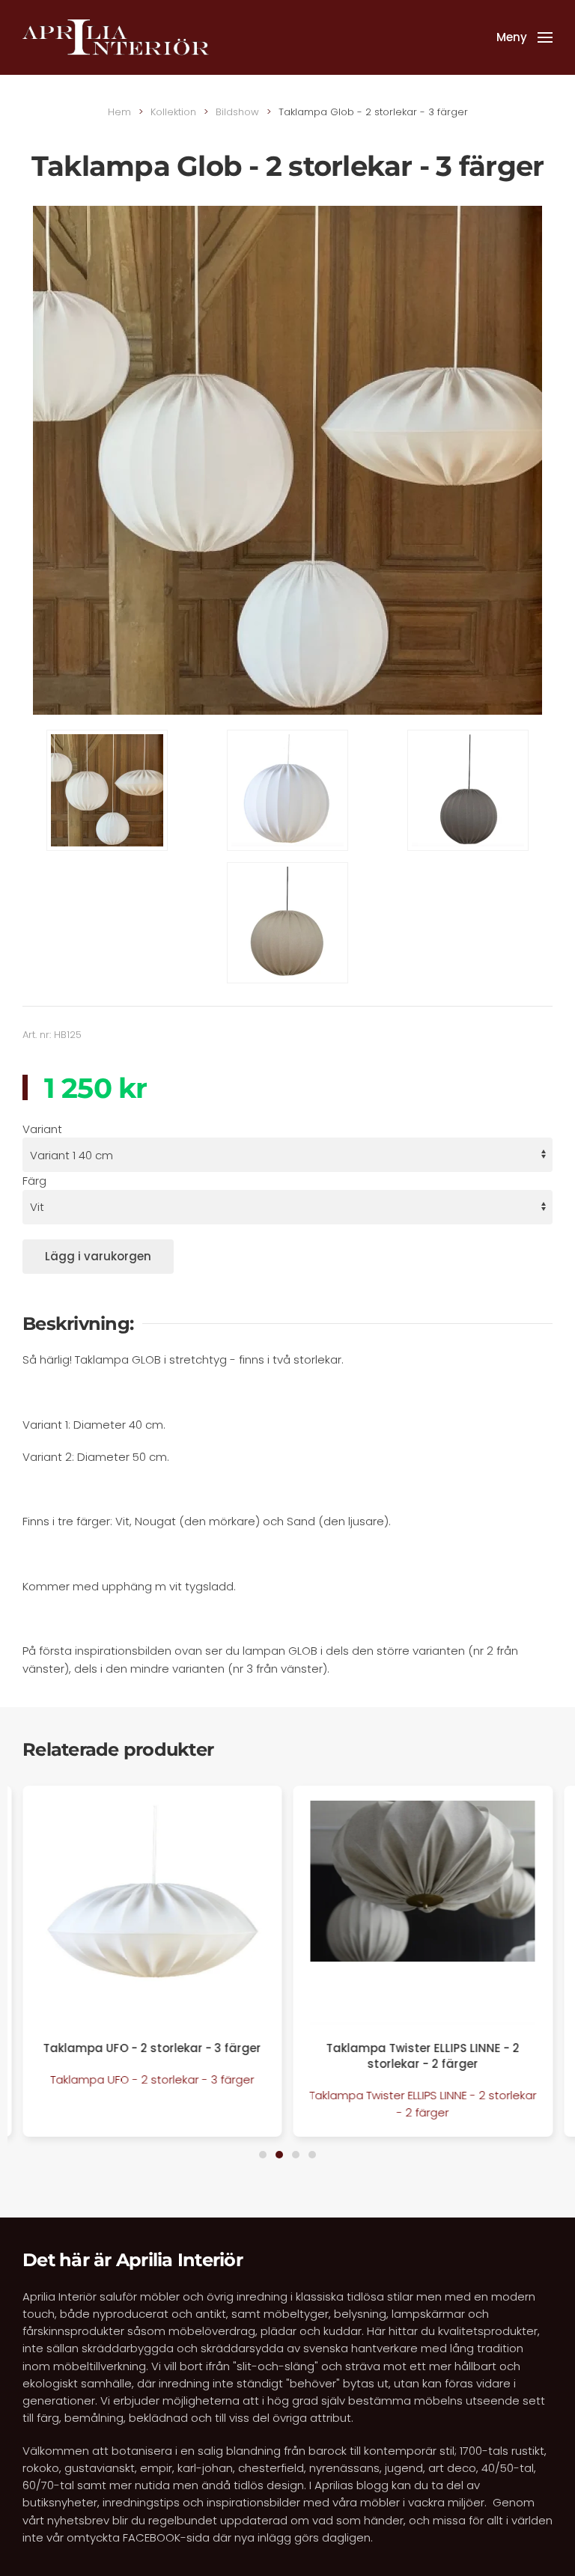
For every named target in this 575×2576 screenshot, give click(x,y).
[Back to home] (116, 37)
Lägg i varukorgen (98, 1256)
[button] (524, 37)
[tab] (263, 2155)
